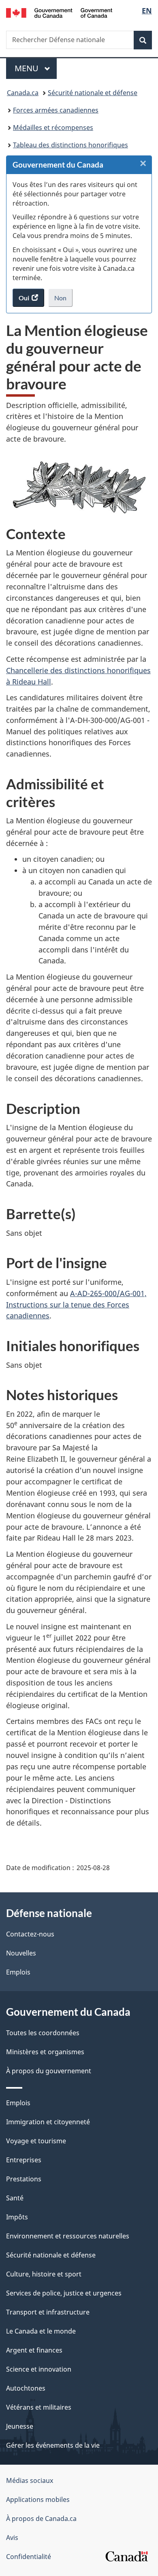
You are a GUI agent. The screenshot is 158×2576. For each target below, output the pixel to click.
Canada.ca (23, 93)
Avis (12, 2538)
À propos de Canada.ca (41, 2519)
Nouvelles (21, 1953)
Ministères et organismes (45, 2052)
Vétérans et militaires (39, 2407)
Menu (36, 68)
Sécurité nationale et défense (93, 93)
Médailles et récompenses (53, 128)
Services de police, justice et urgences (64, 2293)
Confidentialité (29, 2557)
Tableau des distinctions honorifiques (70, 145)
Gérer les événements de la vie (53, 2445)
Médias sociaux (30, 2480)
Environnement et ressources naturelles (68, 2236)
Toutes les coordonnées (43, 2033)
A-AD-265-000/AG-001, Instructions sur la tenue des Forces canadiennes (76, 1305)
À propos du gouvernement (49, 2071)
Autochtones (26, 2388)
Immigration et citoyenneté (48, 2122)
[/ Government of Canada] (59, 12)
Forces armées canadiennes (56, 110)
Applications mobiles (38, 2499)
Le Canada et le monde (41, 2331)
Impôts (17, 2217)
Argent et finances (34, 2350)
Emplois (18, 1972)
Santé (15, 2198)
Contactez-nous (30, 1934)
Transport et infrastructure (48, 2312)
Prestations (24, 2179)
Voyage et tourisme (36, 2141)
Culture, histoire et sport (44, 2274)
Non (63, 300)
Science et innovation (39, 2369)
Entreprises (24, 2160)
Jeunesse (20, 2426)
